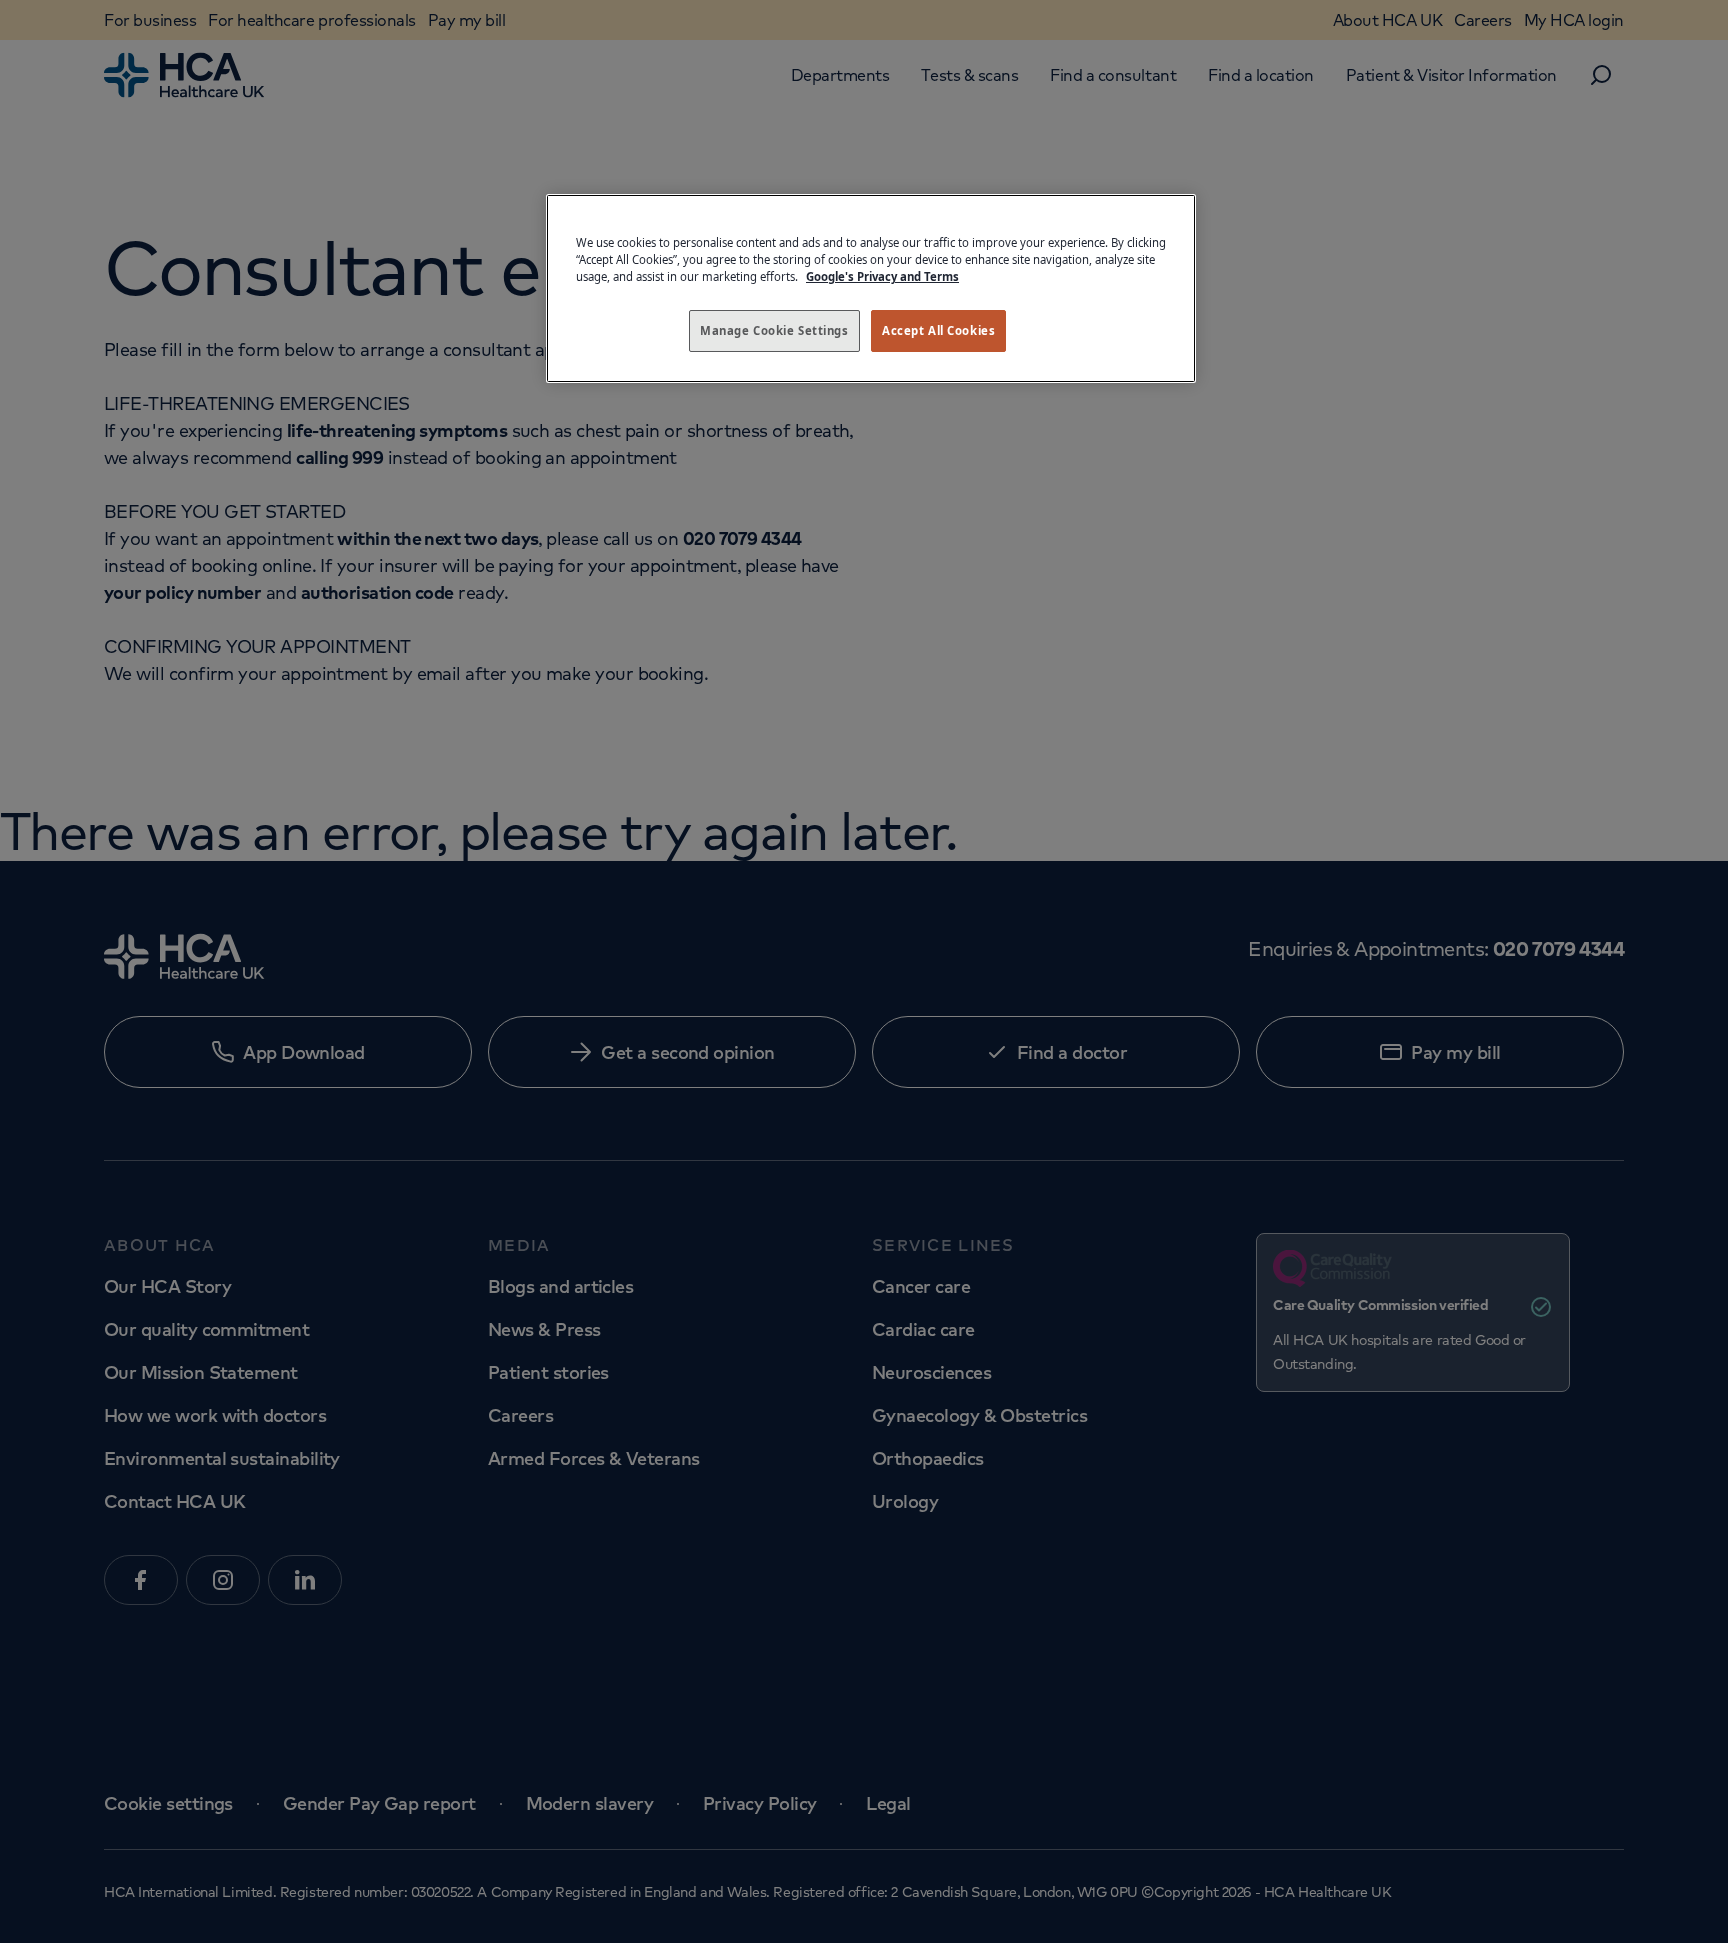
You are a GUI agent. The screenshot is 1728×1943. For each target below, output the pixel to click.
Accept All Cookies (938, 330)
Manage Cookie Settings (774, 330)
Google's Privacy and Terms (882, 276)
